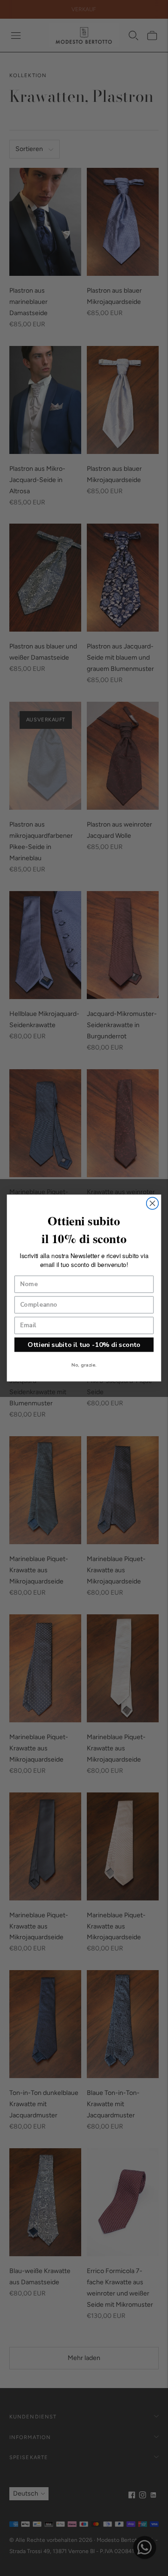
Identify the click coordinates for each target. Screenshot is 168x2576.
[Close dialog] (153, 1203)
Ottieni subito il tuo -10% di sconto (84, 1345)
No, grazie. (84, 1365)
